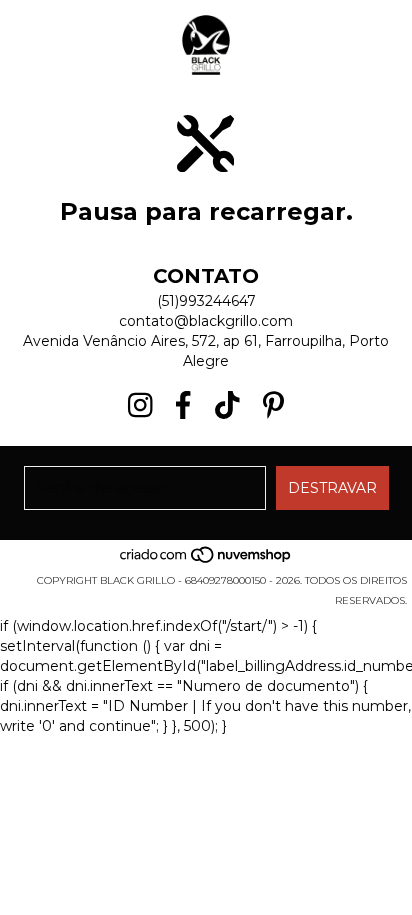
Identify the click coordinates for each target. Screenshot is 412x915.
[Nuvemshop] (206, 560)
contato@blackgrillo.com (206, 321)
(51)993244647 (206, 301)
